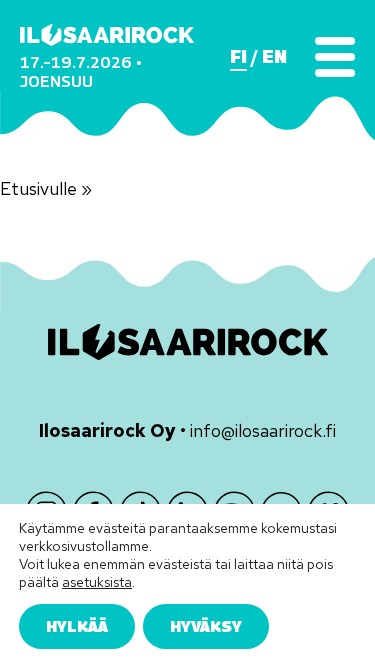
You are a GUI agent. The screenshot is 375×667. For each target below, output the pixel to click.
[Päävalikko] (335, 57)
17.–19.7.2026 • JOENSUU (81, 71)
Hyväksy (206, 626)
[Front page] (107, 35)
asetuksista (97, 582)
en (274, 57)
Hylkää (77, 626)
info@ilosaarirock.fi (263, 430)
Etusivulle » (46, 188)
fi (238, 57)
